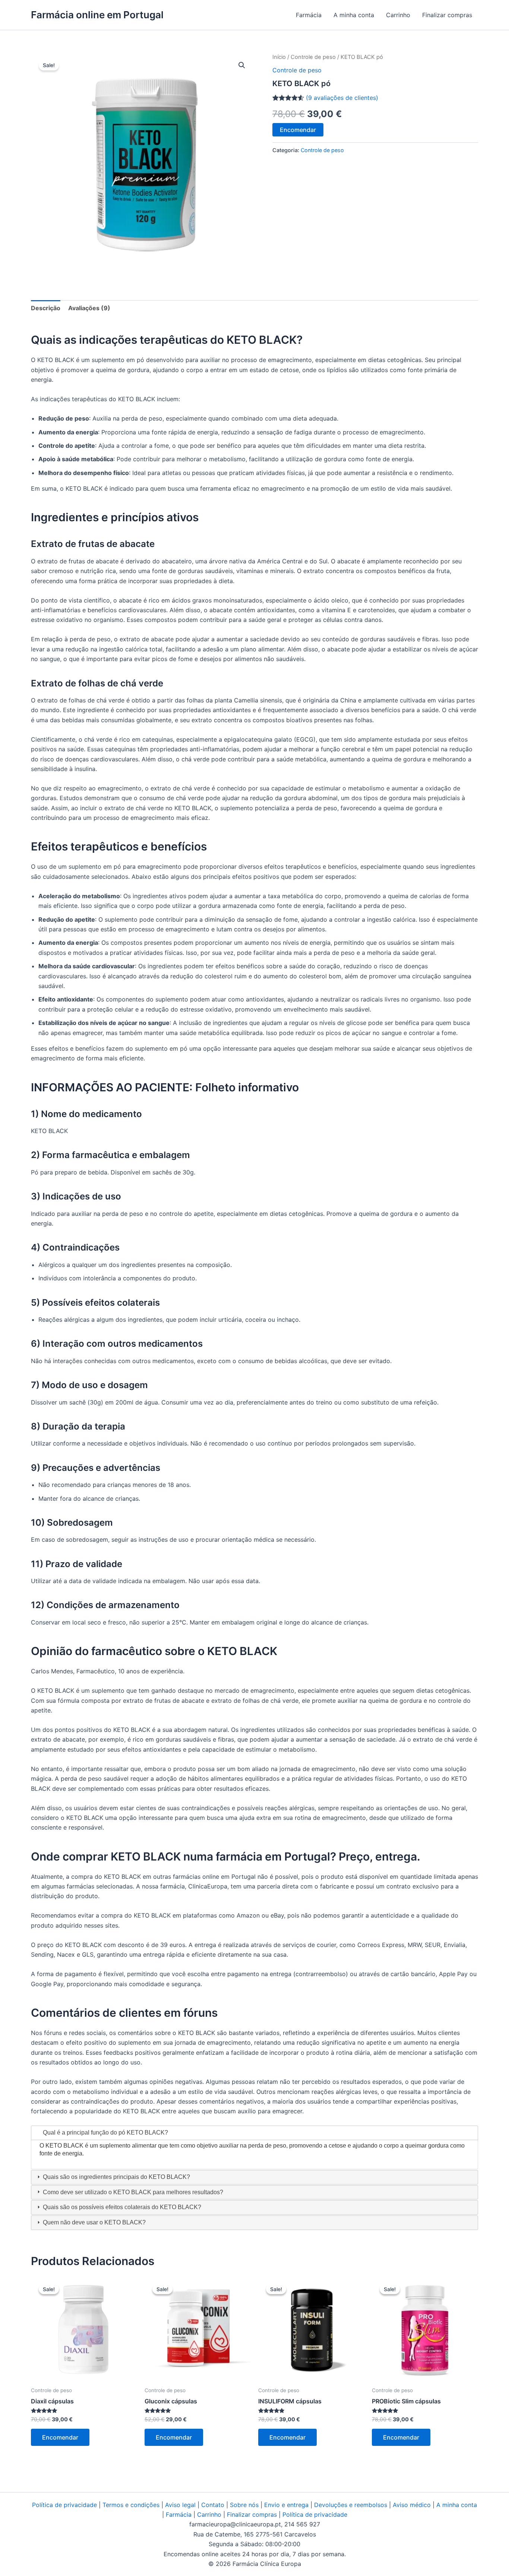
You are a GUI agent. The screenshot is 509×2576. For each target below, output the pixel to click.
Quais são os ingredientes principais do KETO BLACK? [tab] (116, 2177)
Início (279, 57)
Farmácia (309, 15)
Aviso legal (180, 2505)
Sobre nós (244, 2505)
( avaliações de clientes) (342, 98)
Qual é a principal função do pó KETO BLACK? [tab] (105, 2132)
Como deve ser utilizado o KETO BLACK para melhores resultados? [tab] (132, 2192)
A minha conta (354, 15)
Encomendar (298, 130)
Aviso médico (412, 2505)
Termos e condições (131, 2505)
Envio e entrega (286, 2505)
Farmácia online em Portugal (97, 15)
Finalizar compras (447, 15)
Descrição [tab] (46, 308)
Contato (213, 2505)
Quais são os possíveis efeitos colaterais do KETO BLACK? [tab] (121, 2207)
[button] (242, 65)
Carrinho (398, 15)
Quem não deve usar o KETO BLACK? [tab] (94, 2222)
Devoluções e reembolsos (351, 2505)
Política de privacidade (64, 2505)
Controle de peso (313, 57)
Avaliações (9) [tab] (89, 308)
